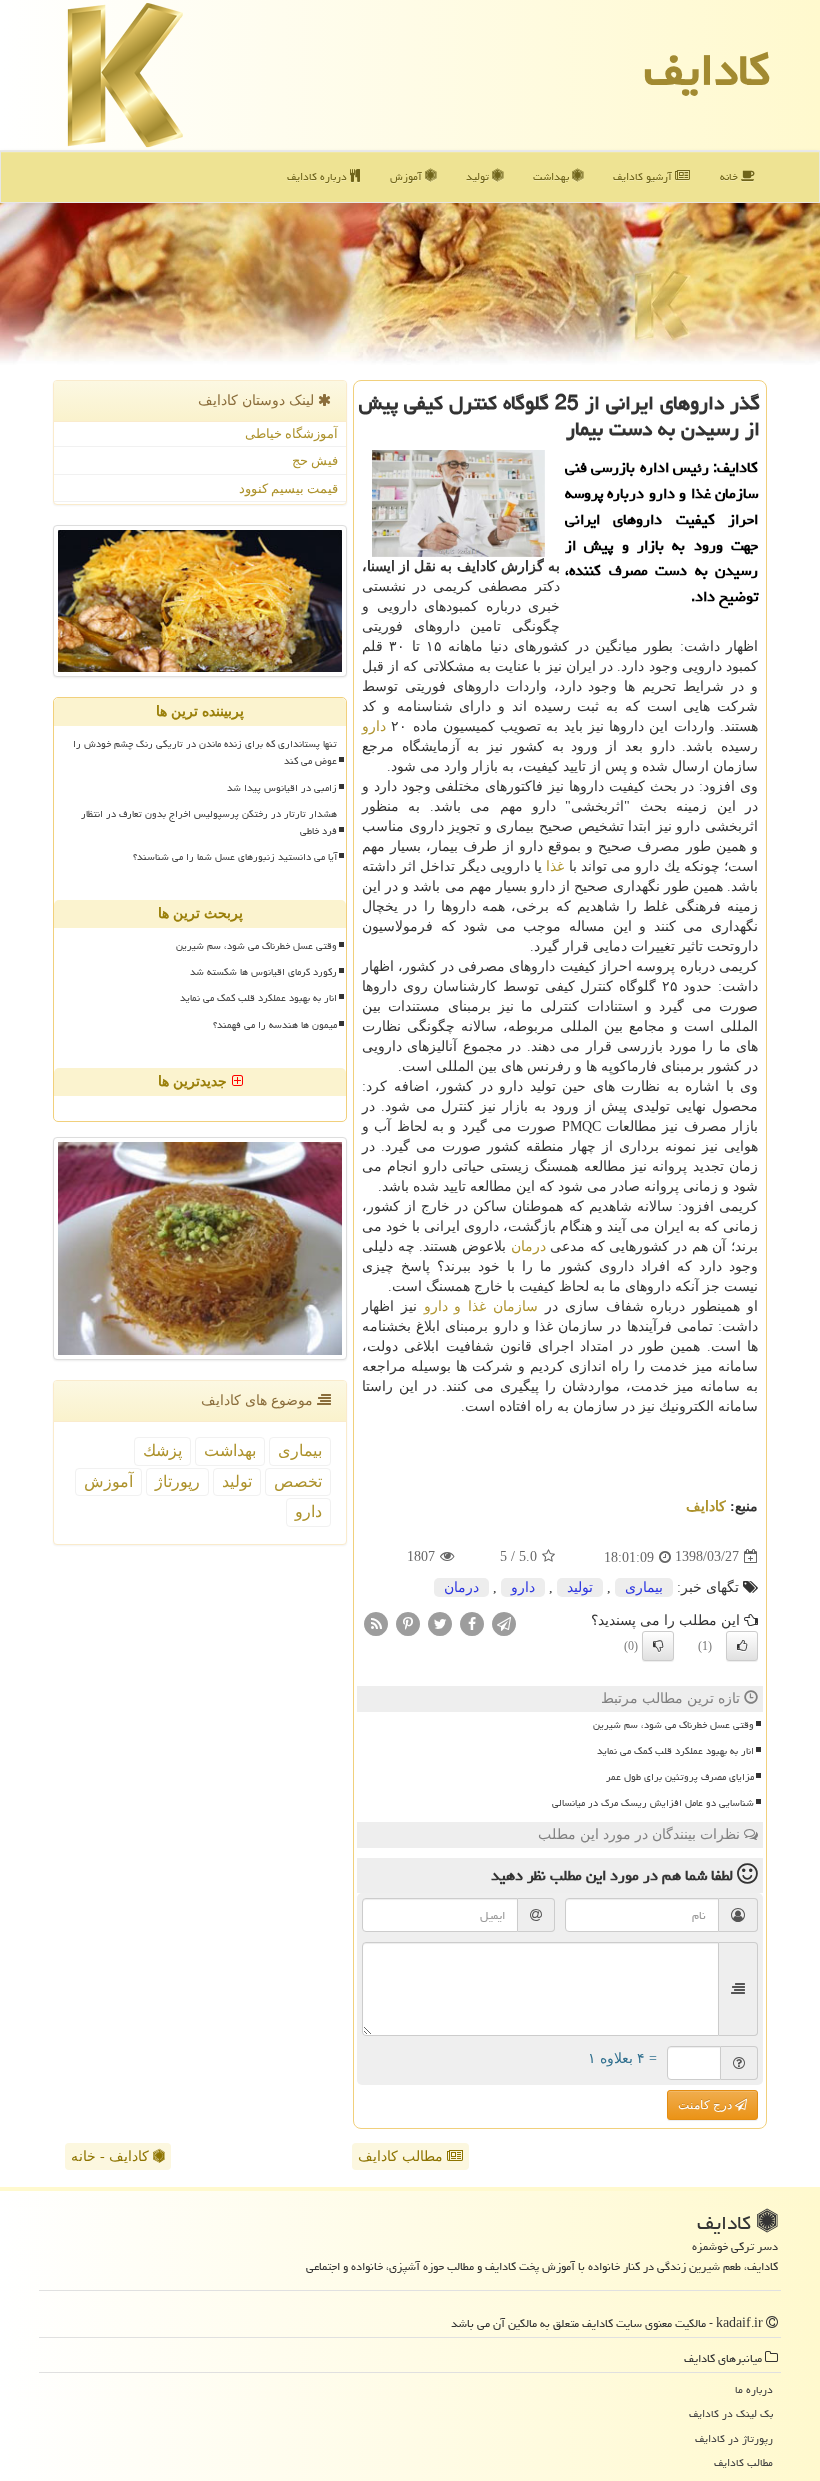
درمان (528, 1246)
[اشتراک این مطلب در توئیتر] (440, 1622)
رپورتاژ (177, 1481)
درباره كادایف (318, 176)
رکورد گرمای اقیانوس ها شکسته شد (263, 972)
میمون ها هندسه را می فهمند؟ (275, 1025)
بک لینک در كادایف (731, 2413)
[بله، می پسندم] (742, 1646)
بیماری (644, 1587)
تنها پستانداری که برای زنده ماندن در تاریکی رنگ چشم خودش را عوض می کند (205, 752)
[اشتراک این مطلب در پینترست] (408, 1622)
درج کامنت (706, 2105)
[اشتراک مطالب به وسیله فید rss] (376, 1622)
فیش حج (315, 460)
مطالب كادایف (743, 2462)
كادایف (707, 70)
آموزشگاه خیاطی (291, 433)
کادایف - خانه (112, 2156)
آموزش (407, 176)
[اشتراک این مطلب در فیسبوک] (472, 1622)
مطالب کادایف (402, 2156)
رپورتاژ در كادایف (734, 2438)
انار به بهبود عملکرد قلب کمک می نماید (675, 1751)
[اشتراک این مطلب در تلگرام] (504, 1622)
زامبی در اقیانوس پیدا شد (282, 788)
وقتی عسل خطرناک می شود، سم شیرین (673, 1725)
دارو (374, 726)
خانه (730, 176)
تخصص (298, 1481)
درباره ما (754, 2389)
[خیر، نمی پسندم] (658, 1646)
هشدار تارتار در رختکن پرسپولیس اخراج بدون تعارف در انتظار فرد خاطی (209, 822)
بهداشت (552, 176)
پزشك (162, 1450)
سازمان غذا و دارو (481, 1306)
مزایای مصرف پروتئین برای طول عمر (680, 1777)
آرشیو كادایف (644, 176)
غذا (555, 866)
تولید (479, 176)
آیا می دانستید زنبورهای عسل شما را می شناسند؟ (235, 857)
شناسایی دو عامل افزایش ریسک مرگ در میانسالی (653, 1803)
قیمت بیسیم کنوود (288, 488)
